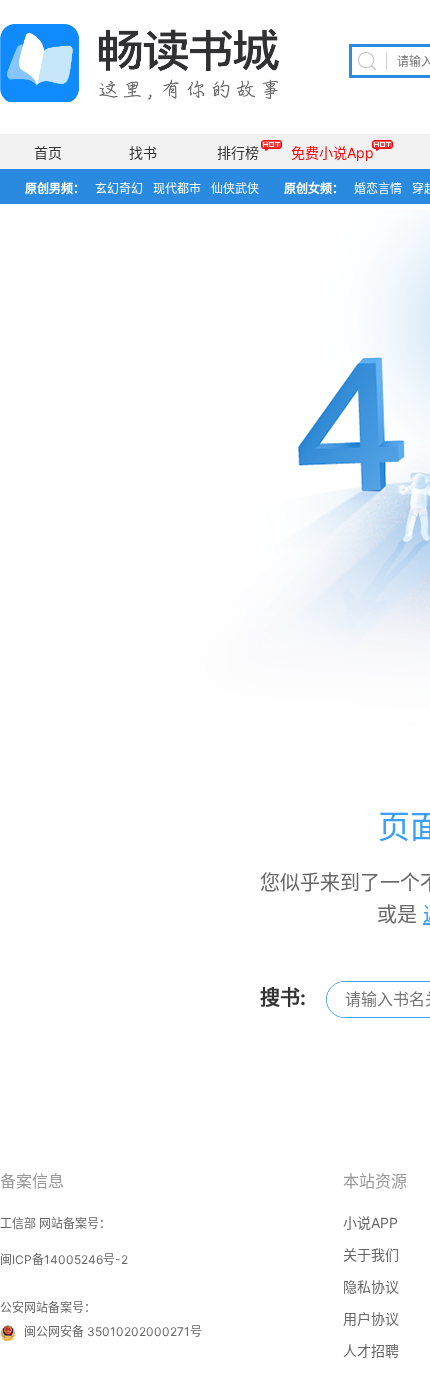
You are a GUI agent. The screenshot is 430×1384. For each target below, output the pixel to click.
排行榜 (238, 152)
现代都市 (177, 188)
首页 (48, 152)
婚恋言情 (378, 188)
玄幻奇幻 (119, 188)
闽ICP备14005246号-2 (64, 1259)
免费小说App (332, 152)
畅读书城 (139, 63)
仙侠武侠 (235, 188)
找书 (143, 152)
